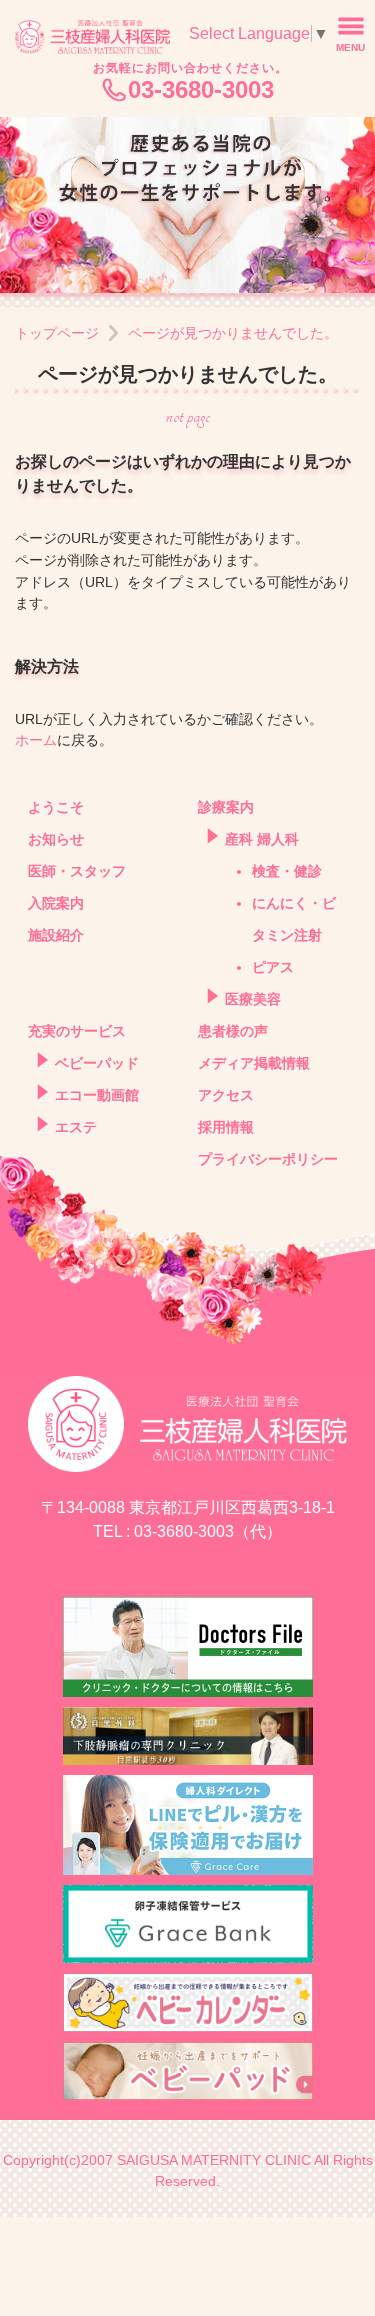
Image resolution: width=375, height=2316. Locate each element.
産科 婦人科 (262, 839)
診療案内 (226, 807)
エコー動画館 (97, 1095)
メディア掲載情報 (254, 1063)
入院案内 (56, 903)
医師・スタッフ (77, 871)
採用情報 (226, 1127)
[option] (187, 205)
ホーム (36, 740)
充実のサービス (77, 1031)
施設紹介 (56, 935)
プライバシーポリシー (268, 1159)
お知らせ (56, 839)
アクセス (226, 1095)
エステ (76, 1127)
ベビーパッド (97, 1063)
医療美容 (253, 999)
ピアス (273, 967)
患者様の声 (233, 1031)
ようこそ (56, 807)
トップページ (57, 333)
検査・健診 (287, 871)
